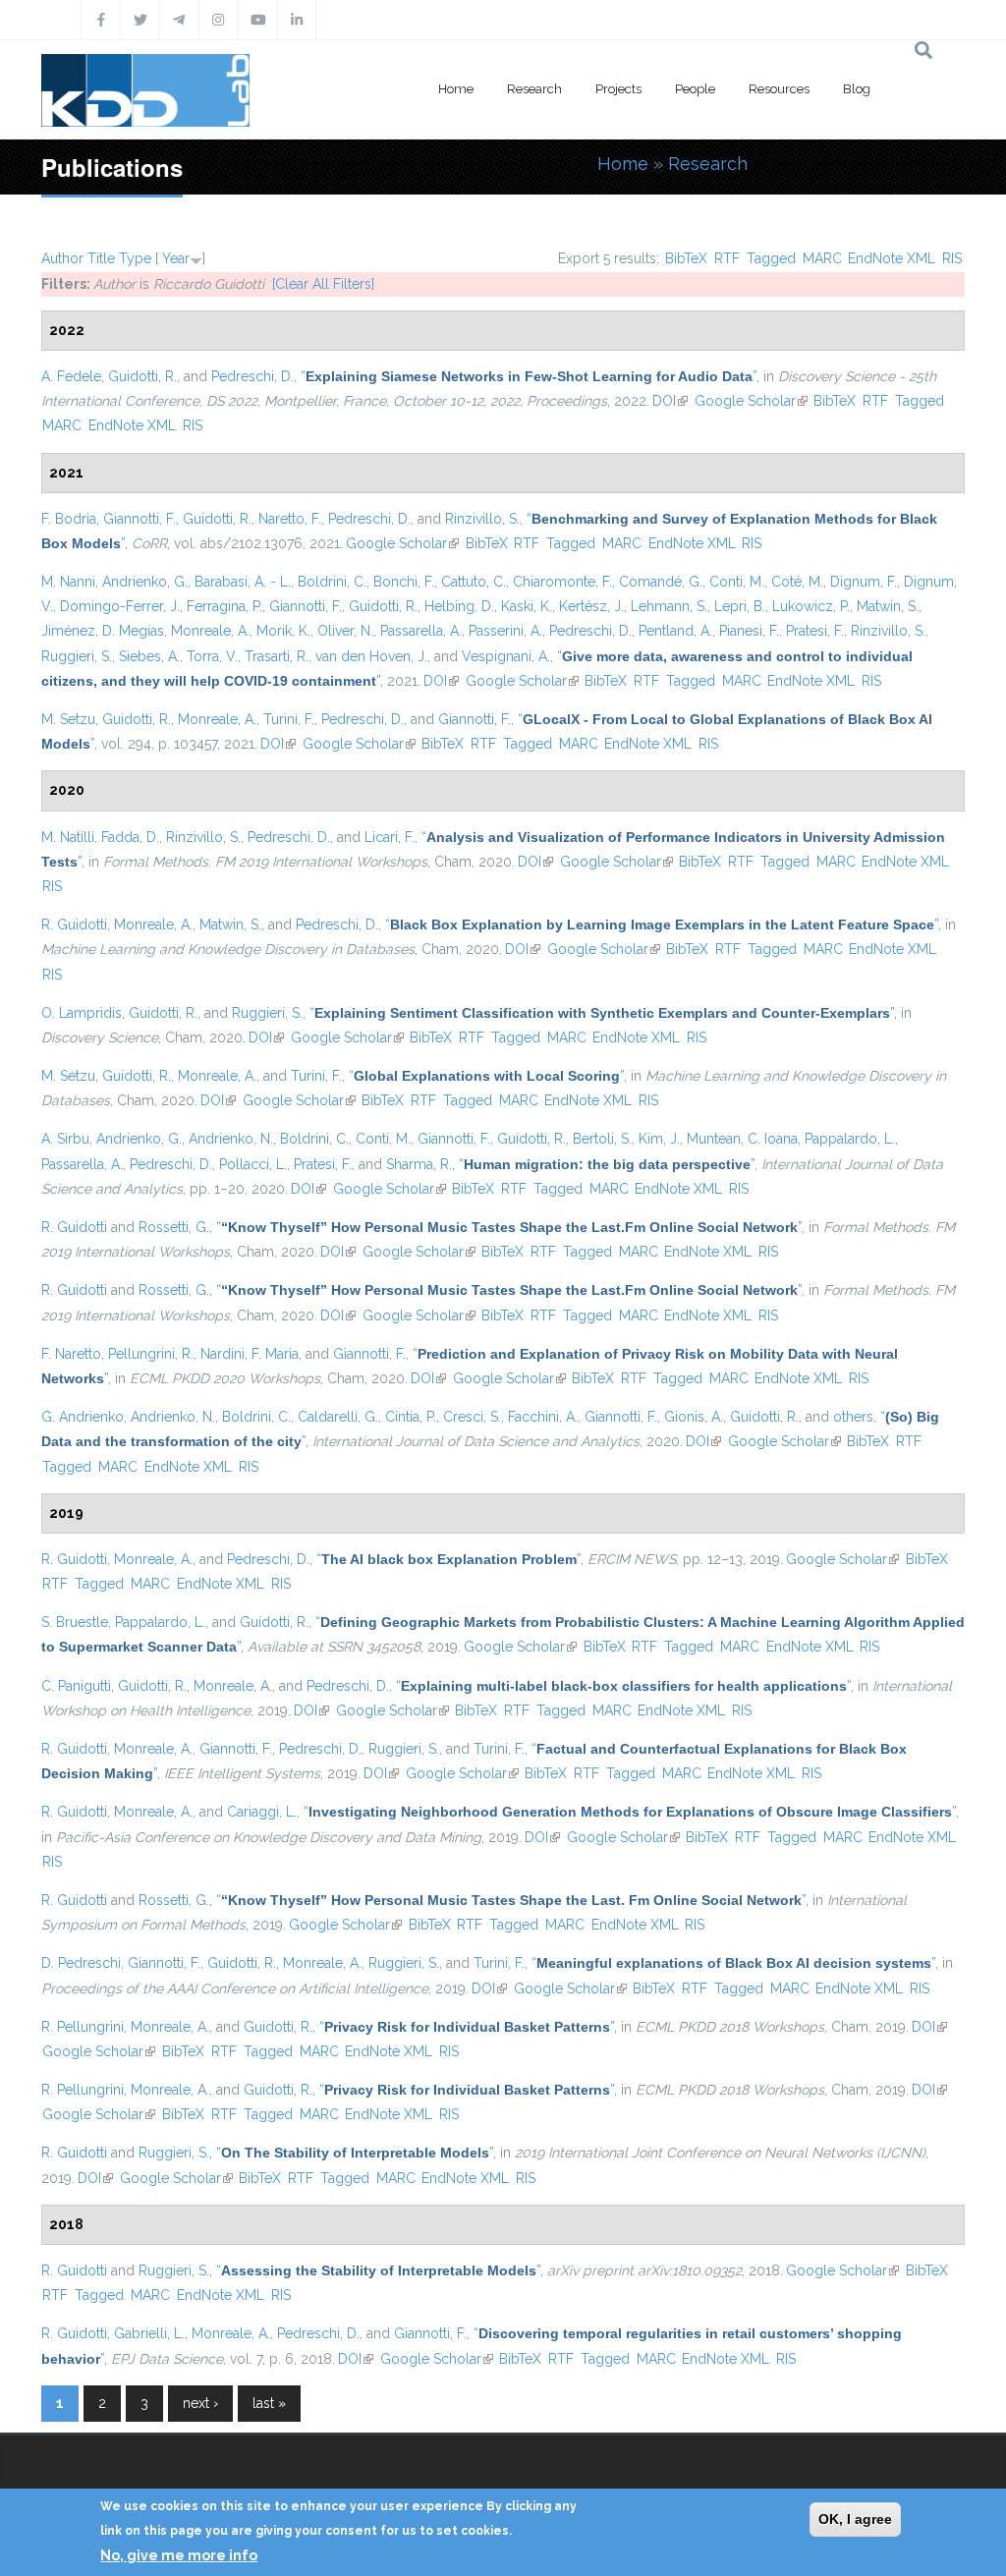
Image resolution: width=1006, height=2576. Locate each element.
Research (534, 89)
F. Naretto (71, 1354)
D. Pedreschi (81, 1963)
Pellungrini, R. (151, 1354)
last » (269, 2403)
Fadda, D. (130, 837)
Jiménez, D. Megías (103, 631)
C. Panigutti (76, 1686)
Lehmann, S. (669, 606)
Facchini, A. (543, 1417)
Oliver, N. (345, 631)
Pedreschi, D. (252, 376)
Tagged (771, 258)
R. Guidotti (74, 924)
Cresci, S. (472, 1417)
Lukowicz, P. (811, 606)
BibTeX (686, 258)
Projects (618, 89)
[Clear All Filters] (323, 284)
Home (456, 89)
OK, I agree (855, 2519)
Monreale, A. (210, 631)
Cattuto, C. (474, 582)
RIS (952, 258)
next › (200, 2403)
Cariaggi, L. (262, 1812)
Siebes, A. (149, 656)
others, (855, 1417)
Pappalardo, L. (850, 1139)
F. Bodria (69, 519)
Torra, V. (212, 656)
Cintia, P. (411, 1417)
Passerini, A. (505, 631)
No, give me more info (179, 2555)
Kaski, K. (527, 606)
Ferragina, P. (224, 606)
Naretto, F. (290, 519)
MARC (822, 258)
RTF (727, 258)
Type (135, 258)
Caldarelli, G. (338, 1417)
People (695, 89)
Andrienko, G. (145, 582)
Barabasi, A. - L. (243, 582)
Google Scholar (751, 401)
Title (101, 258)
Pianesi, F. (749, 631)
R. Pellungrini (83, 2027)
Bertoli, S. (602, 1139)
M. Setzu (68, 719)
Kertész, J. (591, 606)
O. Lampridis (82, 1013)
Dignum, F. (864, 582)
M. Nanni (68, 582)
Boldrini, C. (332, 582)
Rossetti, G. (174, 1227)
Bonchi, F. (404, 582)
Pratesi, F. (815, 631)
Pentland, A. (675, 631)
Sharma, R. (419, 1164)
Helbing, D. (459, 606)
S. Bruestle (75, 1622)
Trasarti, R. (277, 656)
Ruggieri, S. (77, 656)
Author (62, 258)
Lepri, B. (740, 606)
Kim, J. (659, 1139)
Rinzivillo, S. (482, 519)
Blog (857, 89)
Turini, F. (289, 719)
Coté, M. (797, 582)
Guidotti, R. (142, 376)
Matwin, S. (888, 606)
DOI (670, 401)
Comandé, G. (661, 582)
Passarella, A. (421, 631)
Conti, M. (737, 582)
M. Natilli (68, 837)
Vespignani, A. (506, 656)
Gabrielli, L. (149, 2333)
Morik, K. (283, 631)
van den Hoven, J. (371, 656)
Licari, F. (390, 837)
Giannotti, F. (140, 519)
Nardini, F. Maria (250, 1354)
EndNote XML (892, 258)
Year (176, 258)
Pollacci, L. (253, 1164)
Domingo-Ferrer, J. (120, 606)
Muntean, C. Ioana (742, 1139)
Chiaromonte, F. (562, 582)
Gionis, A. (694, 1417)
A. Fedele (71, 376)
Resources (779, 89)
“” (529, 376)
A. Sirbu (65, 1139)
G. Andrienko (83, 1417)
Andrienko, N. (231, 1139)
